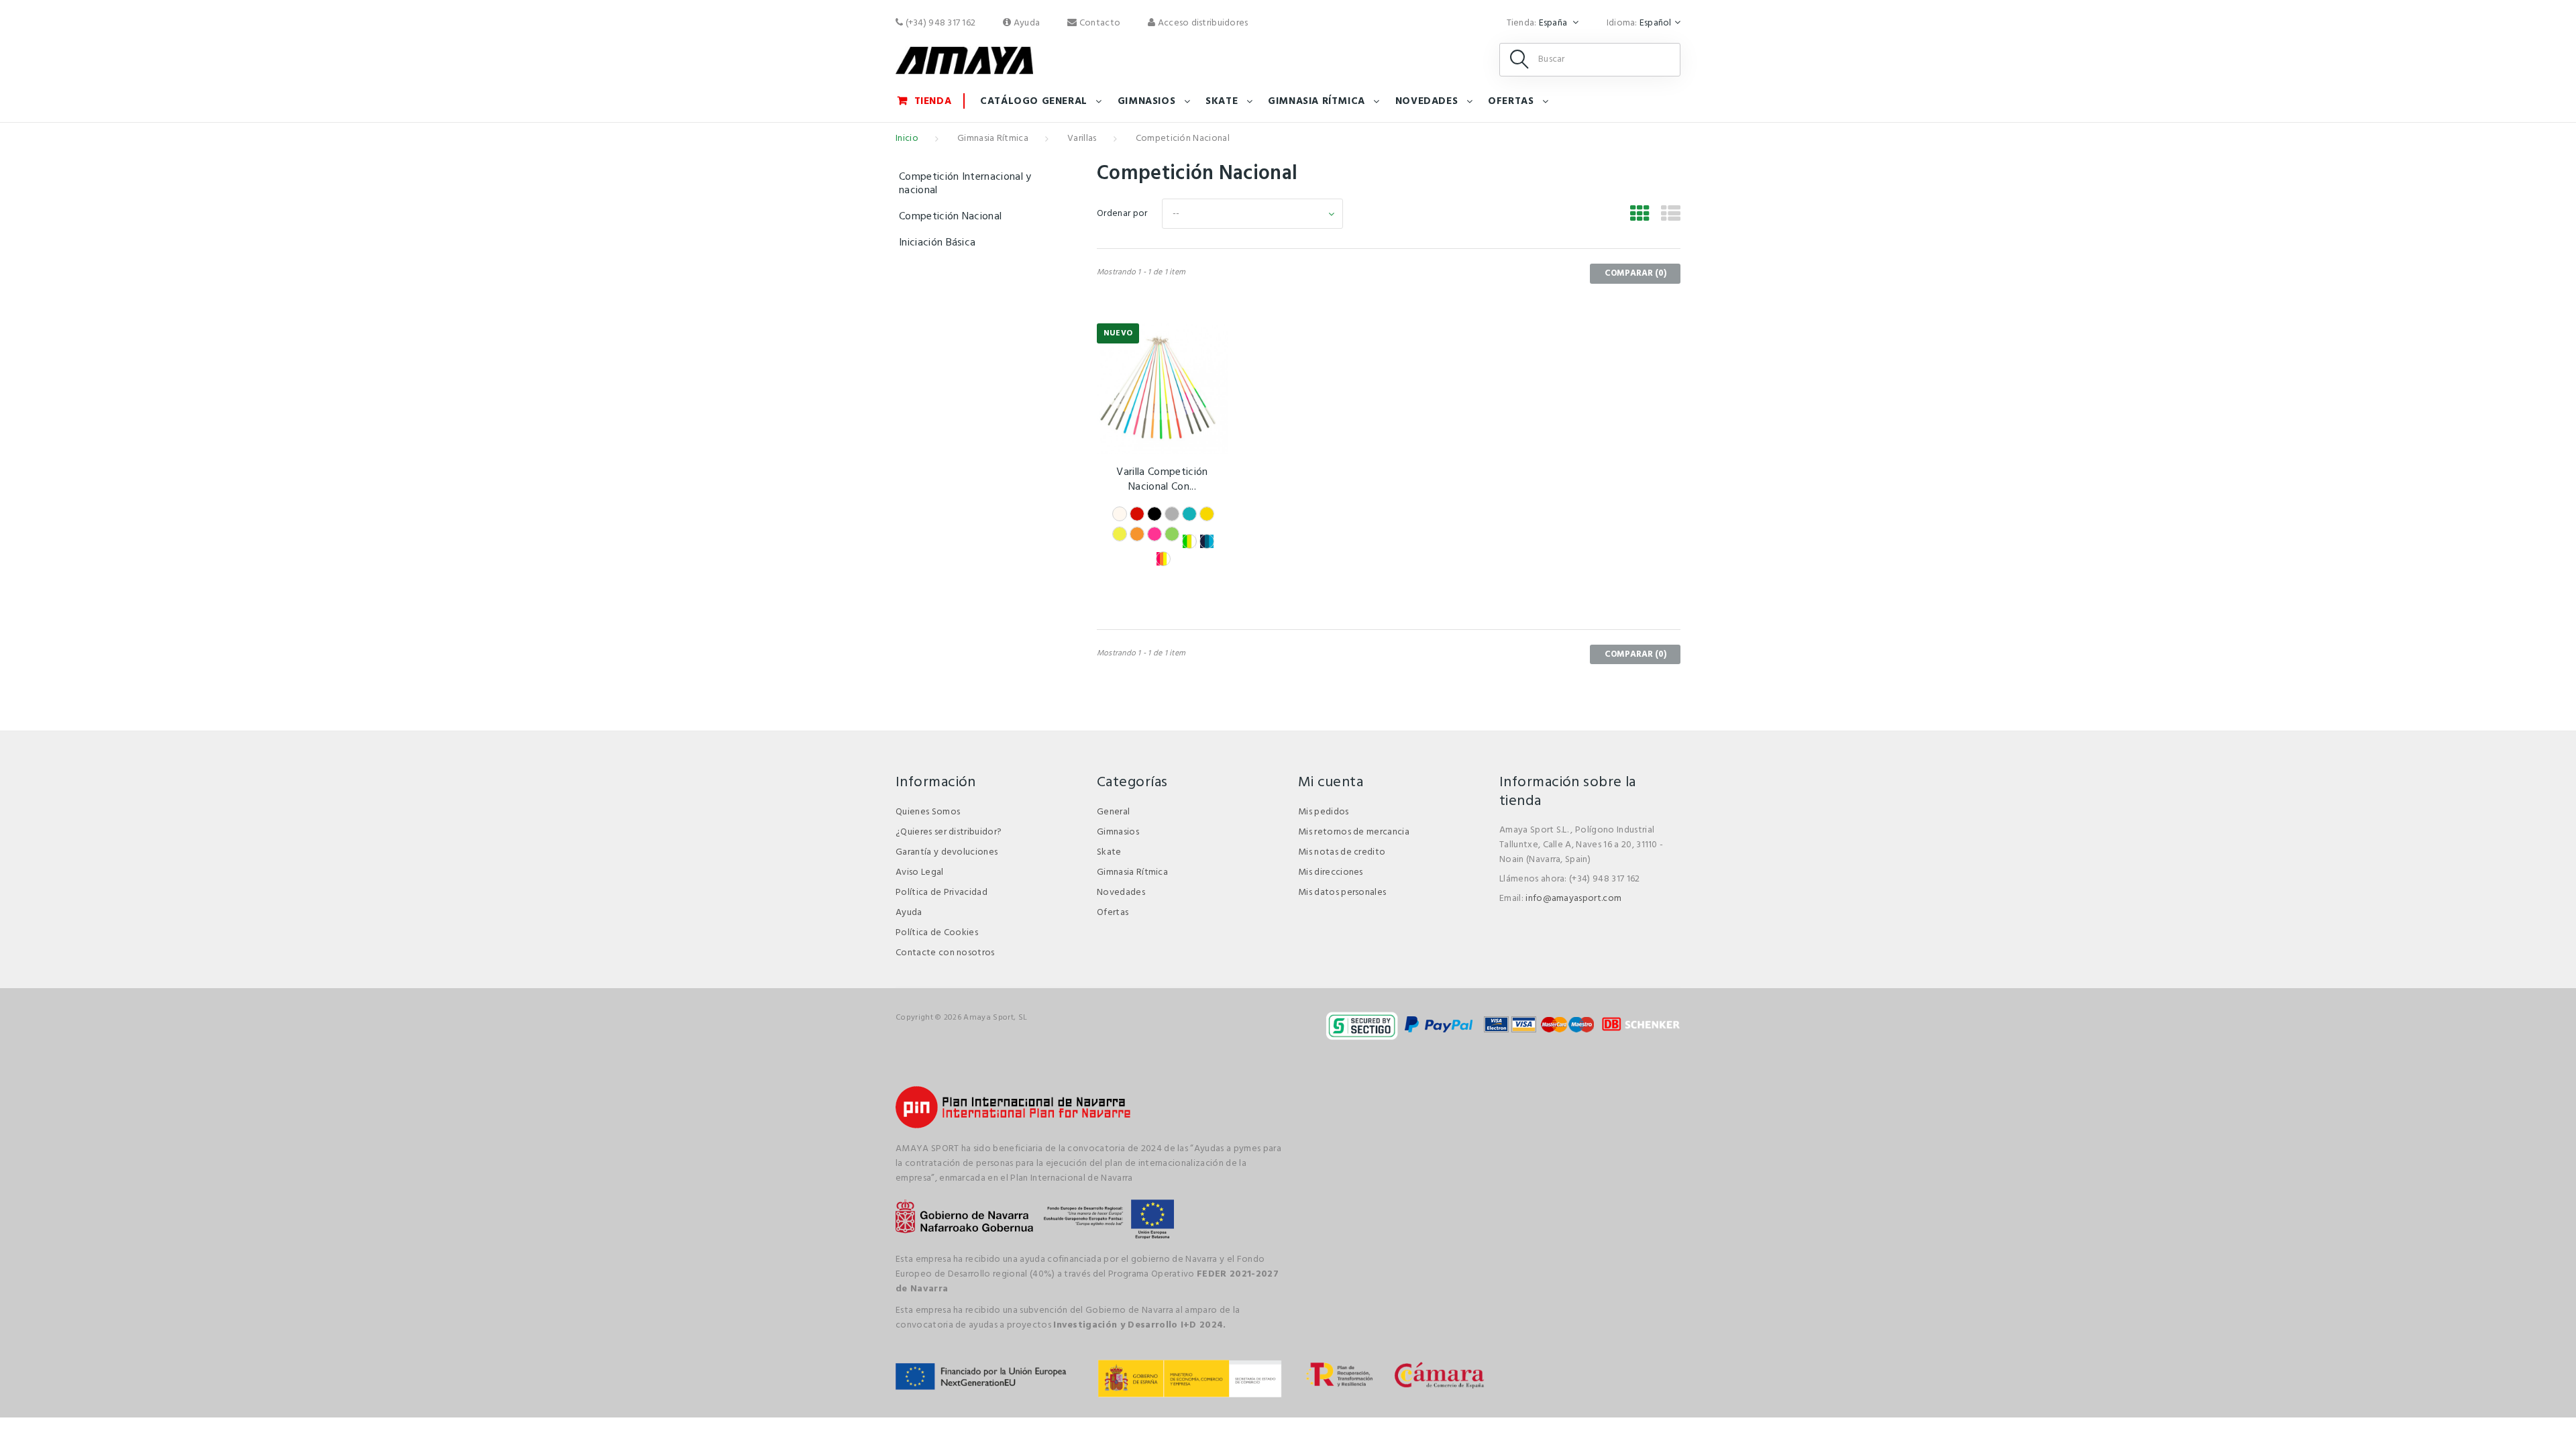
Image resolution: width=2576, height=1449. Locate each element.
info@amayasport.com (1573, 899)
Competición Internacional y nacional (965, 184)
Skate (1222, 101)
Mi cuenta (1331, 783)
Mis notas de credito (1342, 852)
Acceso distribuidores (1201, 23)
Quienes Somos (928, 812)
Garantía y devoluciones (947, 852)
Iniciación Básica (937, 243)
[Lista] (1671, 216)
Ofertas (1511, 101)
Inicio (907, 139)
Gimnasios (1146, 101)
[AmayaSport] (964, 60)
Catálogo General (1034, 101)
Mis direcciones (1331, 872)
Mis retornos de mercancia (1354, 832)
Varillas (1082, 139)
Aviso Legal (920, 872)
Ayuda (1026, 23)
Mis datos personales (1342, 893)
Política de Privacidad (942, 893)
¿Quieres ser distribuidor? (949, 832)
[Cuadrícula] (1640, 216)
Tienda (933, 101)
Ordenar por (1122, 214)
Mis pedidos (1324, 812)
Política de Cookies (937, 933)
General (1113, 812)
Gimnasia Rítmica (1317, 101)
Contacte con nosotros (945, 953)
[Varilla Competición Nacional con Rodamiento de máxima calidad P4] (1162, 389)
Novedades (1427, 101)
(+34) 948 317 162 (939, 23)
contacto (1099, 23)
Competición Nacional (950, 217)
